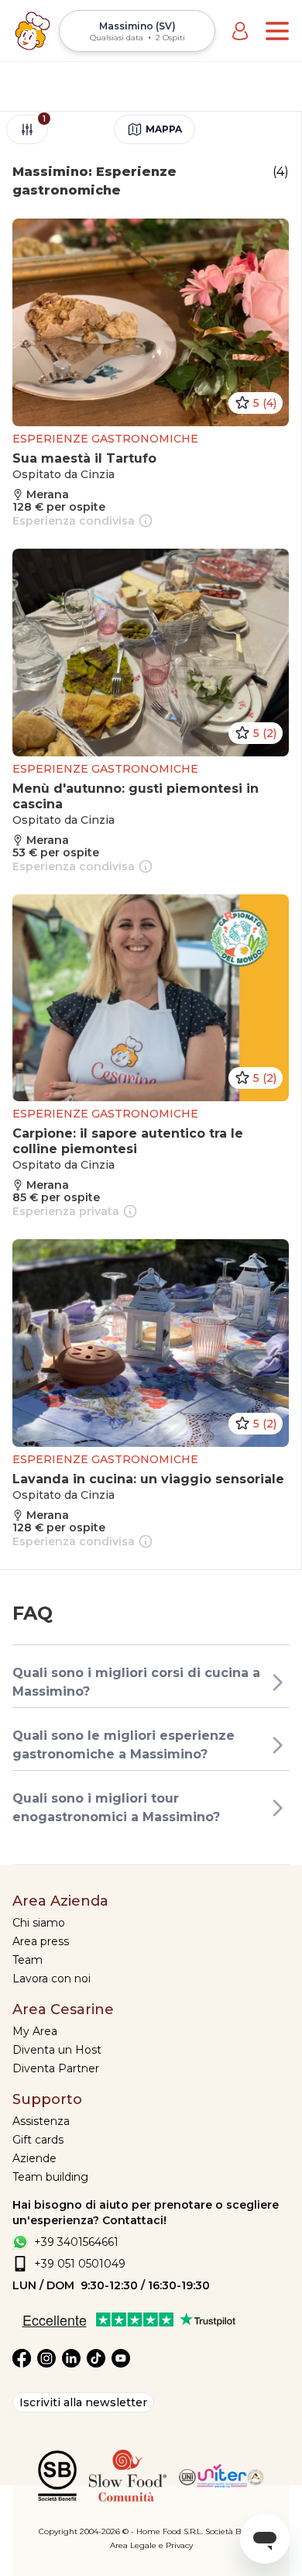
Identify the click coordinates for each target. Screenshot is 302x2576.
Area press (41, 1941)
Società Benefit (234, 2531)
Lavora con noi (51, 1978)
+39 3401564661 (76, 2242)
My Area (35, 2031)
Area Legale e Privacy (151, 2545)
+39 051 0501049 (80, 2264)
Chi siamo (39, 1923)
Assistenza (41, 2121)
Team (27, 1960)
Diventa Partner (56, 2068)
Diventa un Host (57, 2050)
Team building (50, 2177)
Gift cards (38, 2140)
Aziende (34, 2158)
